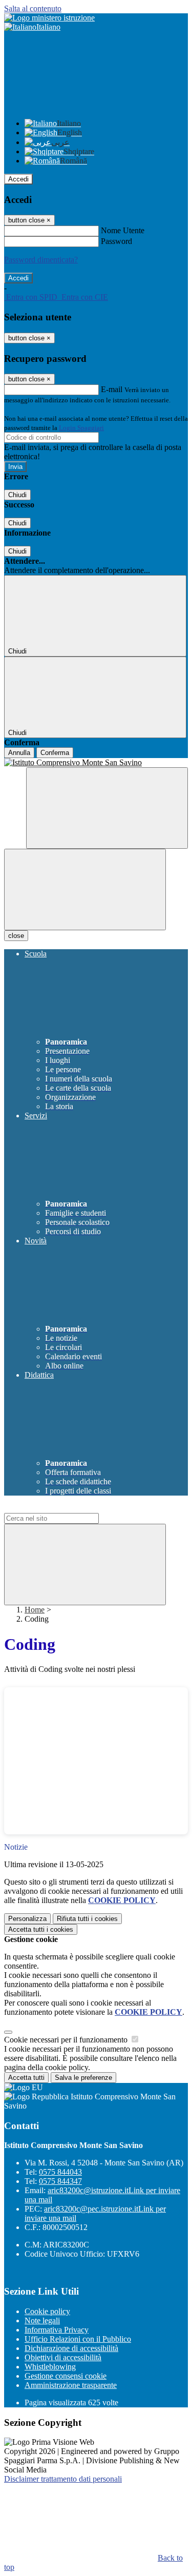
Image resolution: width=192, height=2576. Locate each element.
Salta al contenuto (33, 8)
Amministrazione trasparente (71, 2385)
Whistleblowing (50, 2367)
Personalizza (27, 1919)
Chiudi (17, 495)
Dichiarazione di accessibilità (71, 2348)
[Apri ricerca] (107, 808)
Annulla (19, 753)
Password (116, 241)
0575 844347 (60, 2181)
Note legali (42, 2321)
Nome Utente (123, 230)
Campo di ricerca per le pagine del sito (66, 1508)
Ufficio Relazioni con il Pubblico (78, 2339)
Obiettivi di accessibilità (63, 2357)
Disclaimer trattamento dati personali (63, 2479)
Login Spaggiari (81, 428)
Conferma (55, 753)
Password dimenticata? (41, 260)
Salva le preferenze (83, 2078)
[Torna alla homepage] (96, 763)
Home (35, 1610)
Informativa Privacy (57, 2330)
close (16, 936)
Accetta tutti (41, 1929)
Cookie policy (47, 2311)
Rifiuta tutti (87, 1919)
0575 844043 (60, 2172)
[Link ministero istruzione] (49, 18)
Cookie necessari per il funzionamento (67, 2040)
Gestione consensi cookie (66, 2376)
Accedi (18, 179)
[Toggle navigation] (85, 890)
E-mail (112, 389)
